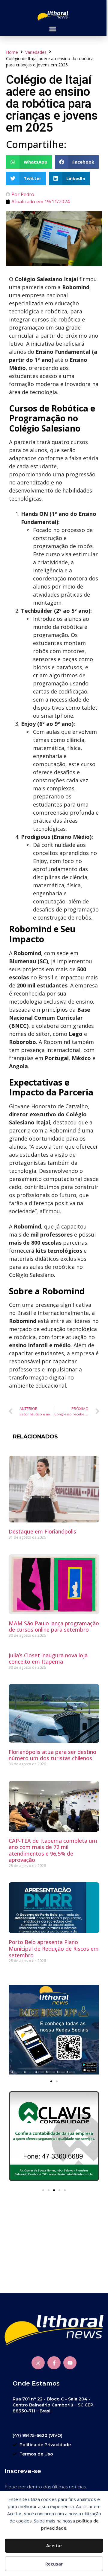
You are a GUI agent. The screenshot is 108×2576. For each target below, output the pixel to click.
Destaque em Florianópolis (42, 1531)
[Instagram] (38, 2363)
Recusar (54, 2564)
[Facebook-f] (54, 2363)
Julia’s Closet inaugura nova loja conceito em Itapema (48, 1659)
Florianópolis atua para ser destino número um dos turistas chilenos (52, 1755)
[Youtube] (70, 2363)
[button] (52, 29)
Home (12, 52)
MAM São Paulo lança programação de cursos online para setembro (54, 1627)
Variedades (36, 52)
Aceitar (54, 2545)
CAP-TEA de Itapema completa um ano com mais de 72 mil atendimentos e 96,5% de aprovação (53, 1850)
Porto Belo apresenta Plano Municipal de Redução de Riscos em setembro (54, 1948)
